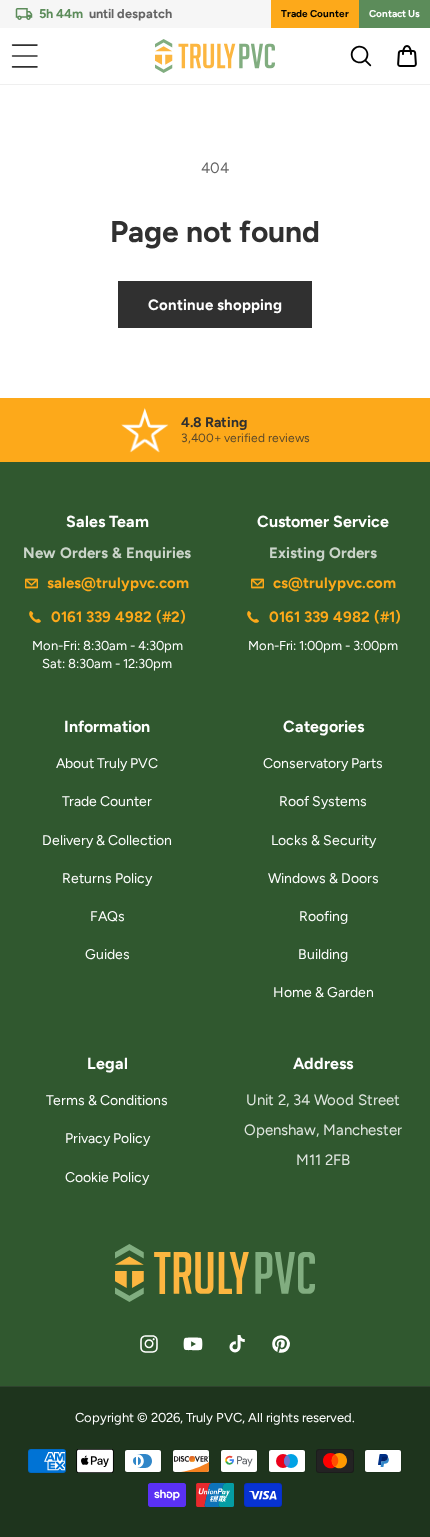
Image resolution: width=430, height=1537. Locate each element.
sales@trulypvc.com (118, 583)
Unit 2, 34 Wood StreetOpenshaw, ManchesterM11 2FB (323, 1130)
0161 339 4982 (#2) (118, 617)
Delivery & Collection (107, 840)
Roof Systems (323, 801)
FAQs (107, 916)
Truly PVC (214, 1417)
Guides (107, 954)
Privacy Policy (107, 1138)
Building (323, 954)
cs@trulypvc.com (334, 583)
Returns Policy (107, 878)
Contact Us (394, 13)
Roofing (323, 916)
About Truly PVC (107, 763)
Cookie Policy (107, 1177)
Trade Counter (315, 13)
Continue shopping (215, 305)
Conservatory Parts (323, 763)
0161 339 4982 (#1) (335, 617)
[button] (25, 56)
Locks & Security (323, 840)
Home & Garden (323, 992)
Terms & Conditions (107, 1100)
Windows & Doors (323, 878)
